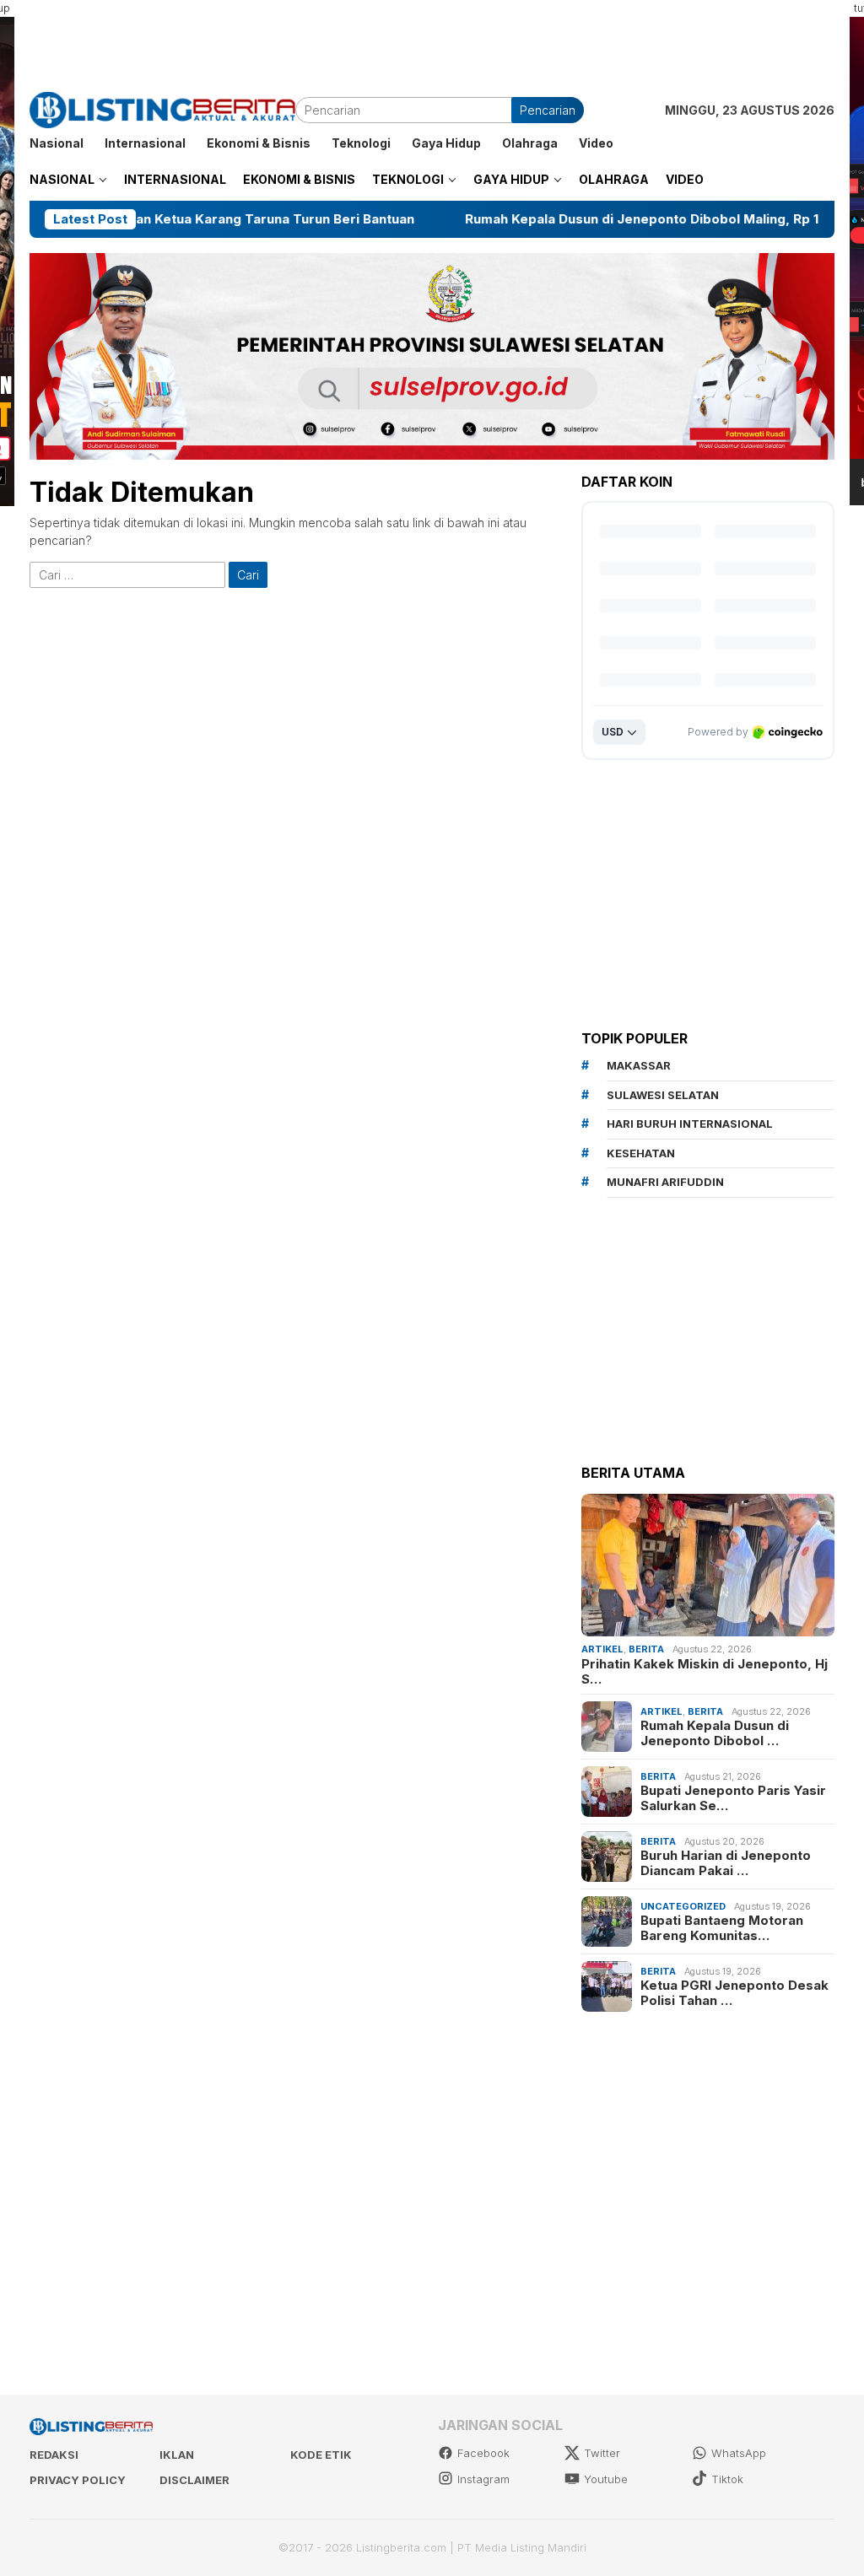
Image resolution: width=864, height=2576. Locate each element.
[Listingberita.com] (162, 108)
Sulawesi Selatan (663, 1095)
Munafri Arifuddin (665, 1182)
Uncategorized (683, 1906)
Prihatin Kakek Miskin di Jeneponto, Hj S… (705, 1672)
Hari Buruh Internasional (690, 1124)
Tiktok (727, 2479)
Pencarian (548, 110)
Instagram (483, 2479)
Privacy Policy (78, 2480)
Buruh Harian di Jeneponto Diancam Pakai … (726, 1863)
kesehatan (641, 1153)
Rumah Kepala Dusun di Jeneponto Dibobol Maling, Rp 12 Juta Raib (597, 219)
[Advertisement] (432, 38)
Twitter (602, 2453)
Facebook (483, 2453)
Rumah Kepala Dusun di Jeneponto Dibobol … (715, 1733)
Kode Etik (321, 2455)
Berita (646, 1649)
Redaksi (54, 2455)
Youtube (606, 2479)
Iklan (177, 2455)
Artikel (602, 1649)
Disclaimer (194, 2480)
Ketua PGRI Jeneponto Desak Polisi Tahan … (734, 1993)
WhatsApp (739, 2453)
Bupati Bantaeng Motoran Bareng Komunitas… (722, 1928)
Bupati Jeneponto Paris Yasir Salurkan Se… (733, 1798)
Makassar (639, 1065)
